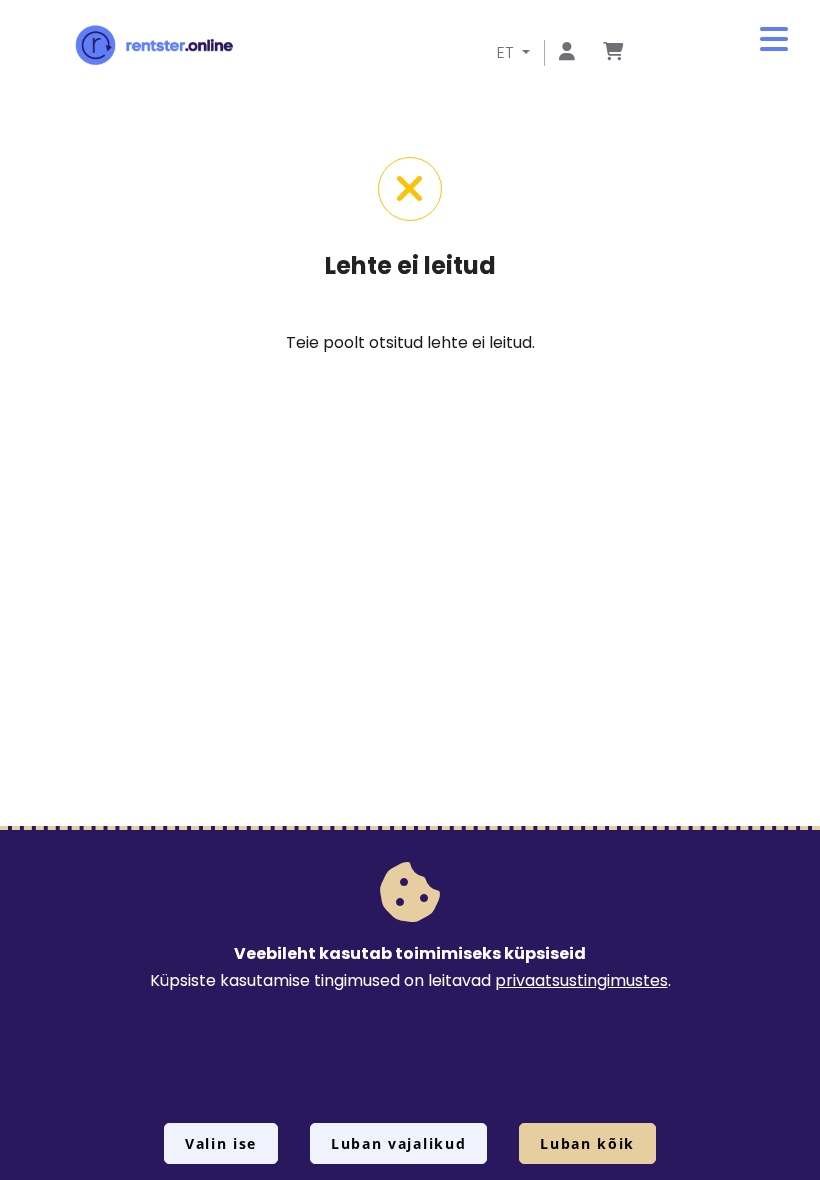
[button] (774, 40)
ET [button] (507, 52)
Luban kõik (587, 1143)
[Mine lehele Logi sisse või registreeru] (567, 52)
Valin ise (221, 1143)
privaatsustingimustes (581, 980)
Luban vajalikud (398, 1143)
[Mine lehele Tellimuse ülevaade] (613, 52)
